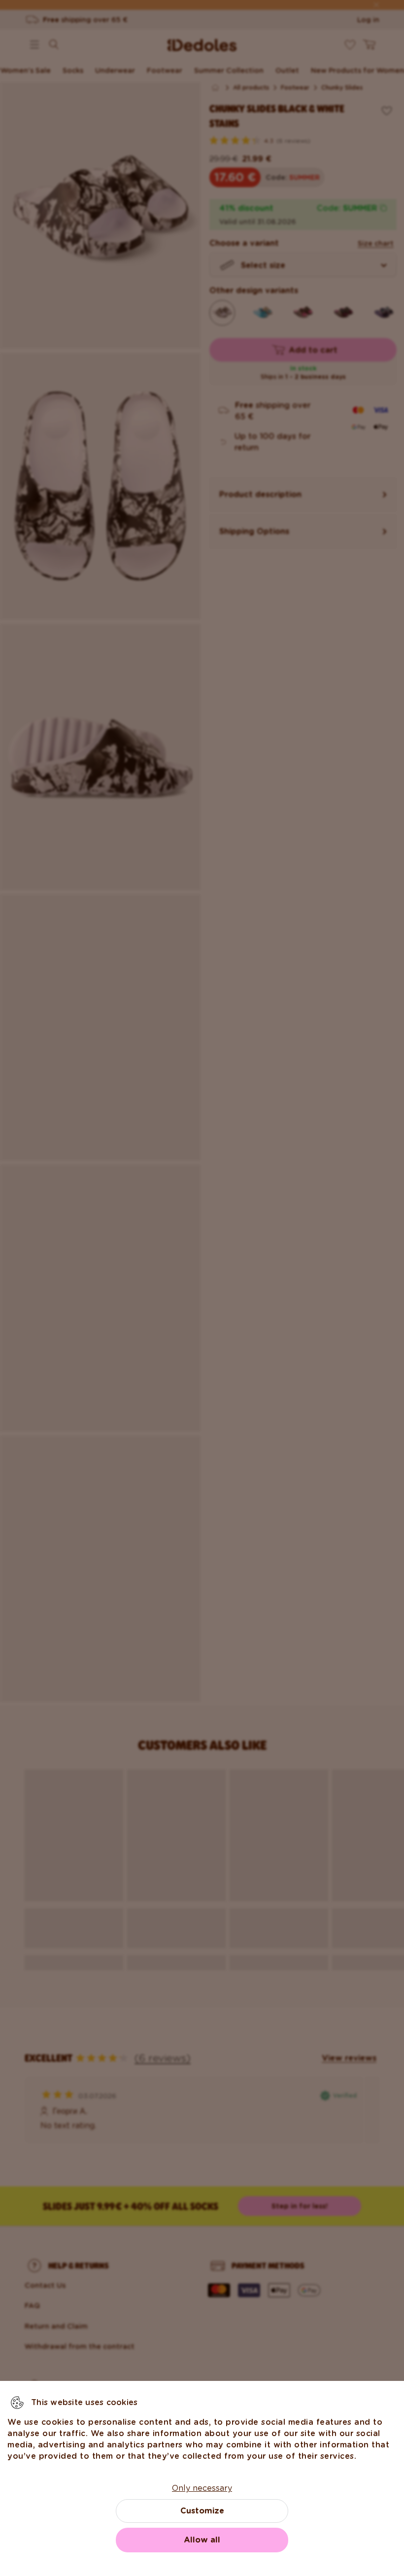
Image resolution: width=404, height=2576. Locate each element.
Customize (202, 2511)
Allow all (202, 2540)
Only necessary (202, 2488)
